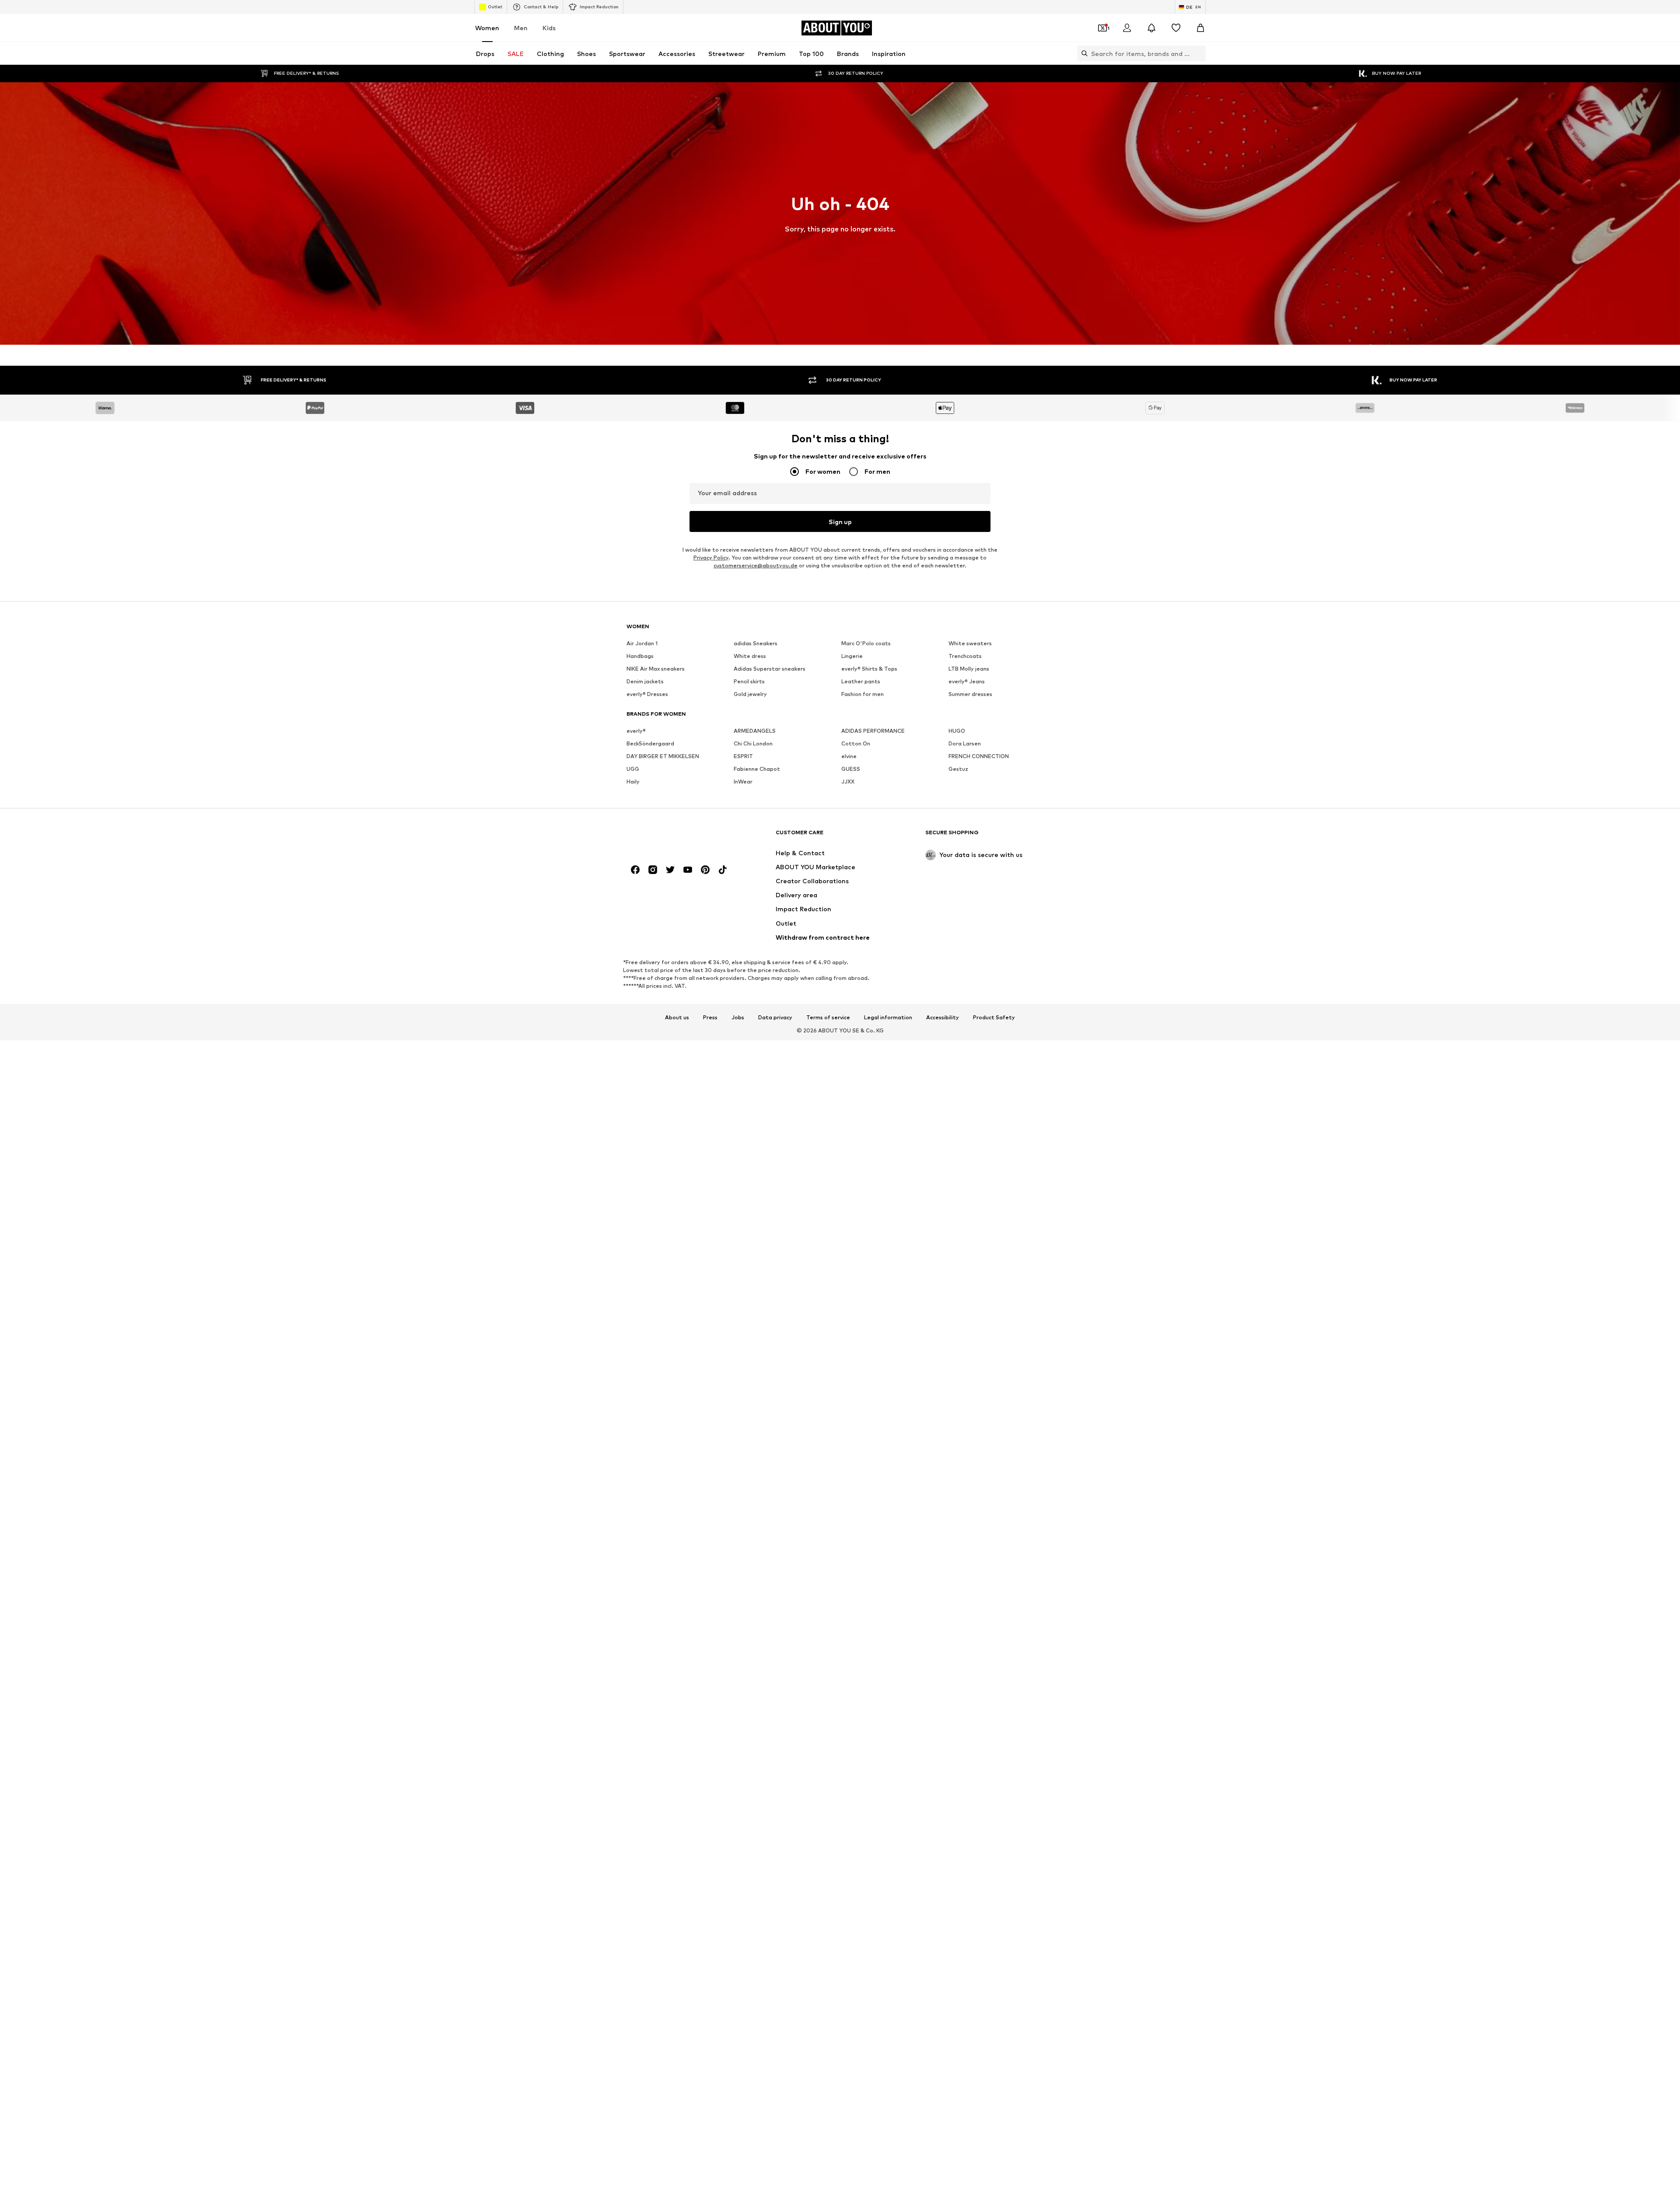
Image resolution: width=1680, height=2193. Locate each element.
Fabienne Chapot (757, 769)
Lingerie (852, 656)
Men (521, 28)
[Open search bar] (1082, 53)
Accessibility (943, 1018)
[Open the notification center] (1151, 28)
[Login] (1127, 28)
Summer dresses (970, 694)
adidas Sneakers (756, 643)
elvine (849, 756)
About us (677, 1018)
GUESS (851, 769)
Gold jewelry (750, 694)
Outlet (495, 7)
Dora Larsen (965, 743)
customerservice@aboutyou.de (756, 565)
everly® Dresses (647, 694)
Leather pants (861, 681)
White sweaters (970, 643)
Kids (549, 28)
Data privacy (775, 1018)
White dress (750, 656)
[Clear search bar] (1199, 53)
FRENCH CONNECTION (979, 756)
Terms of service (828, 1018)
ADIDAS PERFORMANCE (873, 731)
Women (487, 28)
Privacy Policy (711, 558)
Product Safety (994, 1018)
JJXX (848, 782)
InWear (743, 782)
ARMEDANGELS (755, 731)
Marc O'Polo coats (866, 643)
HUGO (957, 731)
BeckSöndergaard (650, 743)
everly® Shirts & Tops (869, 669)
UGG (633, 769)
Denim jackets (645, 681)
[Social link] (635, 870)
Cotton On (856, 743)
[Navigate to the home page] (674, 837)
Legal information (888, 1018)
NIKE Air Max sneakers (656, 669)
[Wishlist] (1176, 28)
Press (710, 1018)
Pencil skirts (749, 681)
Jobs (738, 1018)
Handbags (640, 656)
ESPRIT (743, 756)
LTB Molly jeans (969, 669)
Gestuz (958, 769)
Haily (633, 782)
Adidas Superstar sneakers (770, 669)
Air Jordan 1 (642, 643)
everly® (636, 731)
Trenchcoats (965, 656)
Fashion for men (863, 694)
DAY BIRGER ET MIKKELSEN (663, 756)
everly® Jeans (967, 681)
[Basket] (1200, 28)
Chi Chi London (753, 743)
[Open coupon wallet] (1102, 28)
